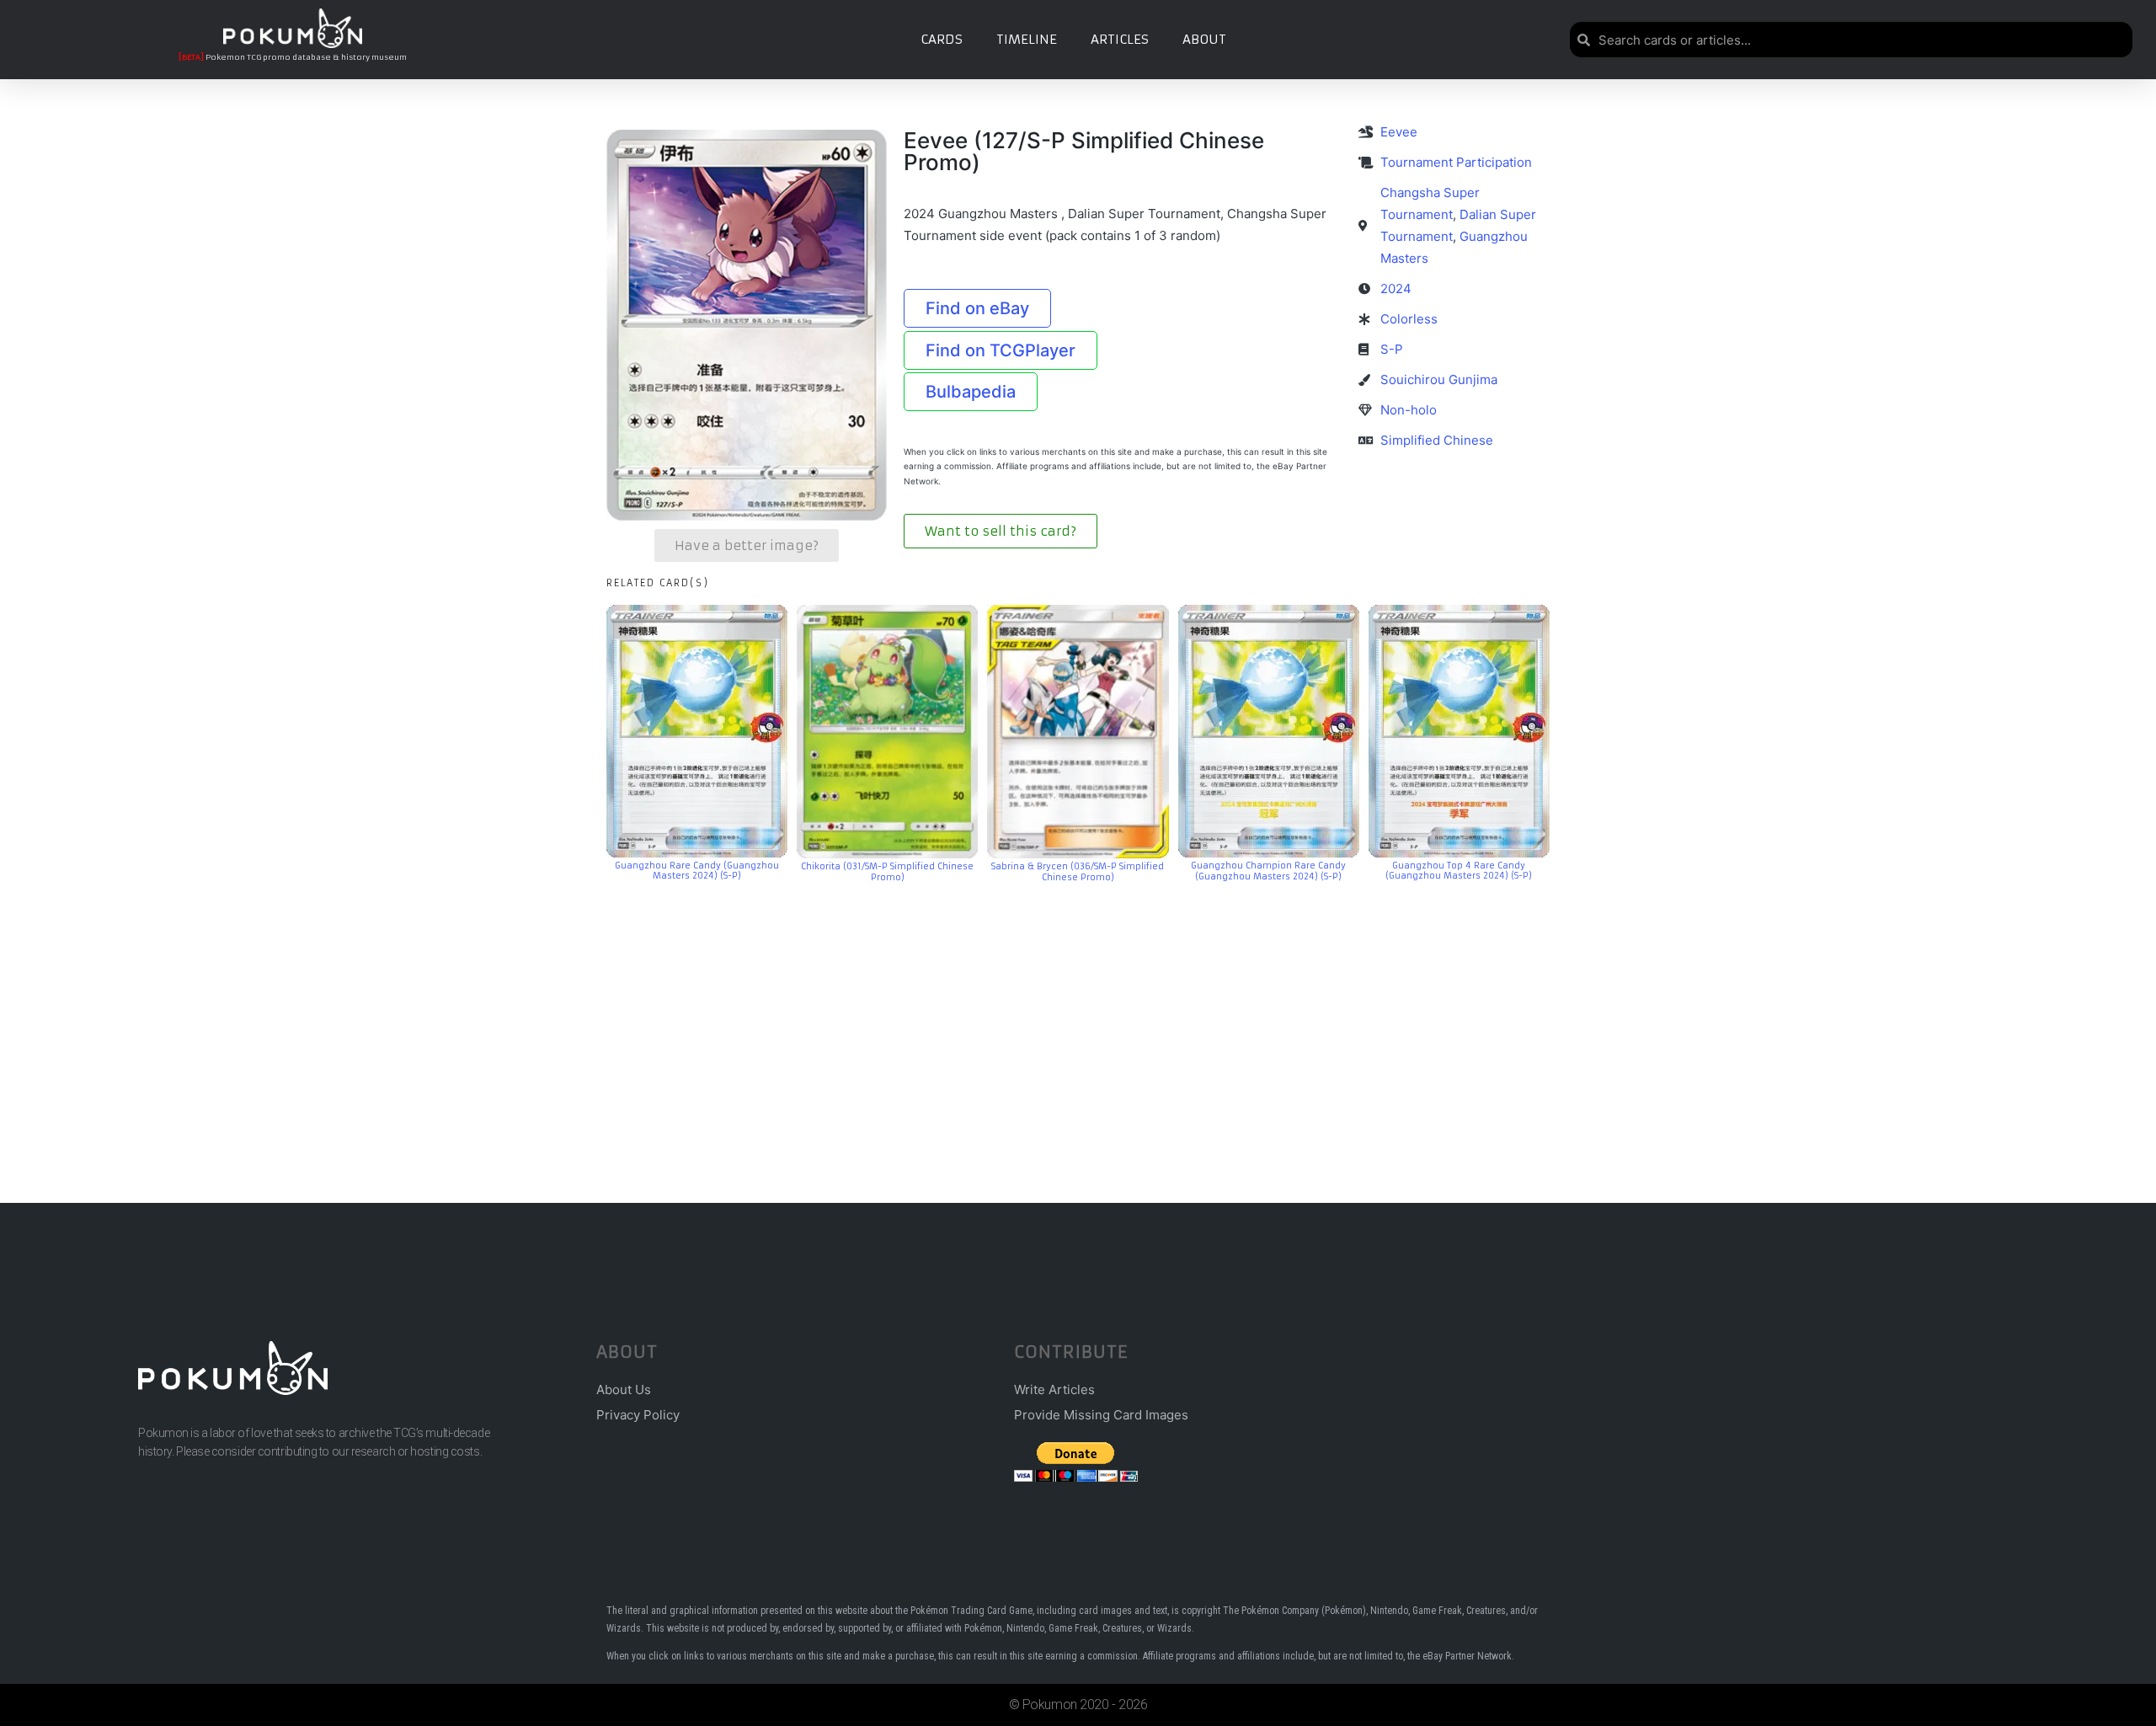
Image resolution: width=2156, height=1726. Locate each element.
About (1204, 39)
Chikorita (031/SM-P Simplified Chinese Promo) (887, 872)
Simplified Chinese (1437, 440)
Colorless (1409, 319)
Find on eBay (977, 308)
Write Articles (1054, 1389)
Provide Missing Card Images (1101, 1415)
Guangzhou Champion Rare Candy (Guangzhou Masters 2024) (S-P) (1268, 871)
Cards (942, 39)
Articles (1120, 39)
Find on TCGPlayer (1001, 350)
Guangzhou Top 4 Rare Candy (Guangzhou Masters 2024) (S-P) (1459, 871)
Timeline (1027, 39)
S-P (1392, 349)
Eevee (1399, 132)
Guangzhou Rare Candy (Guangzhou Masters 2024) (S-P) (697, 871)
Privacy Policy (638, 1415)
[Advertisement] (1078, 1018)
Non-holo (1409, 410)
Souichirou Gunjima (1439, 379)
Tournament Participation (1456, 162)
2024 (1396, 289)
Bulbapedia (971, 392)
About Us (624, 1389)
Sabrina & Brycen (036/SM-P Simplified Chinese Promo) (1078, 872)
